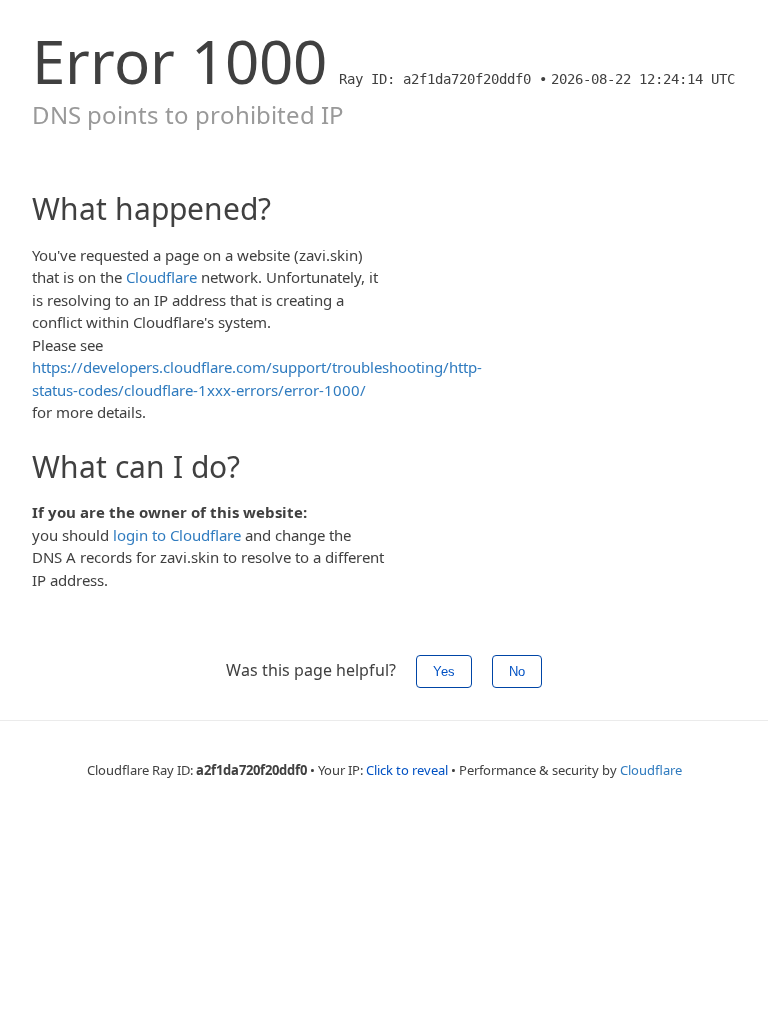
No (517, 671)
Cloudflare (161, 277)
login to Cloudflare (177, 535)
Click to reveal (407, 770)
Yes (444, 671)
